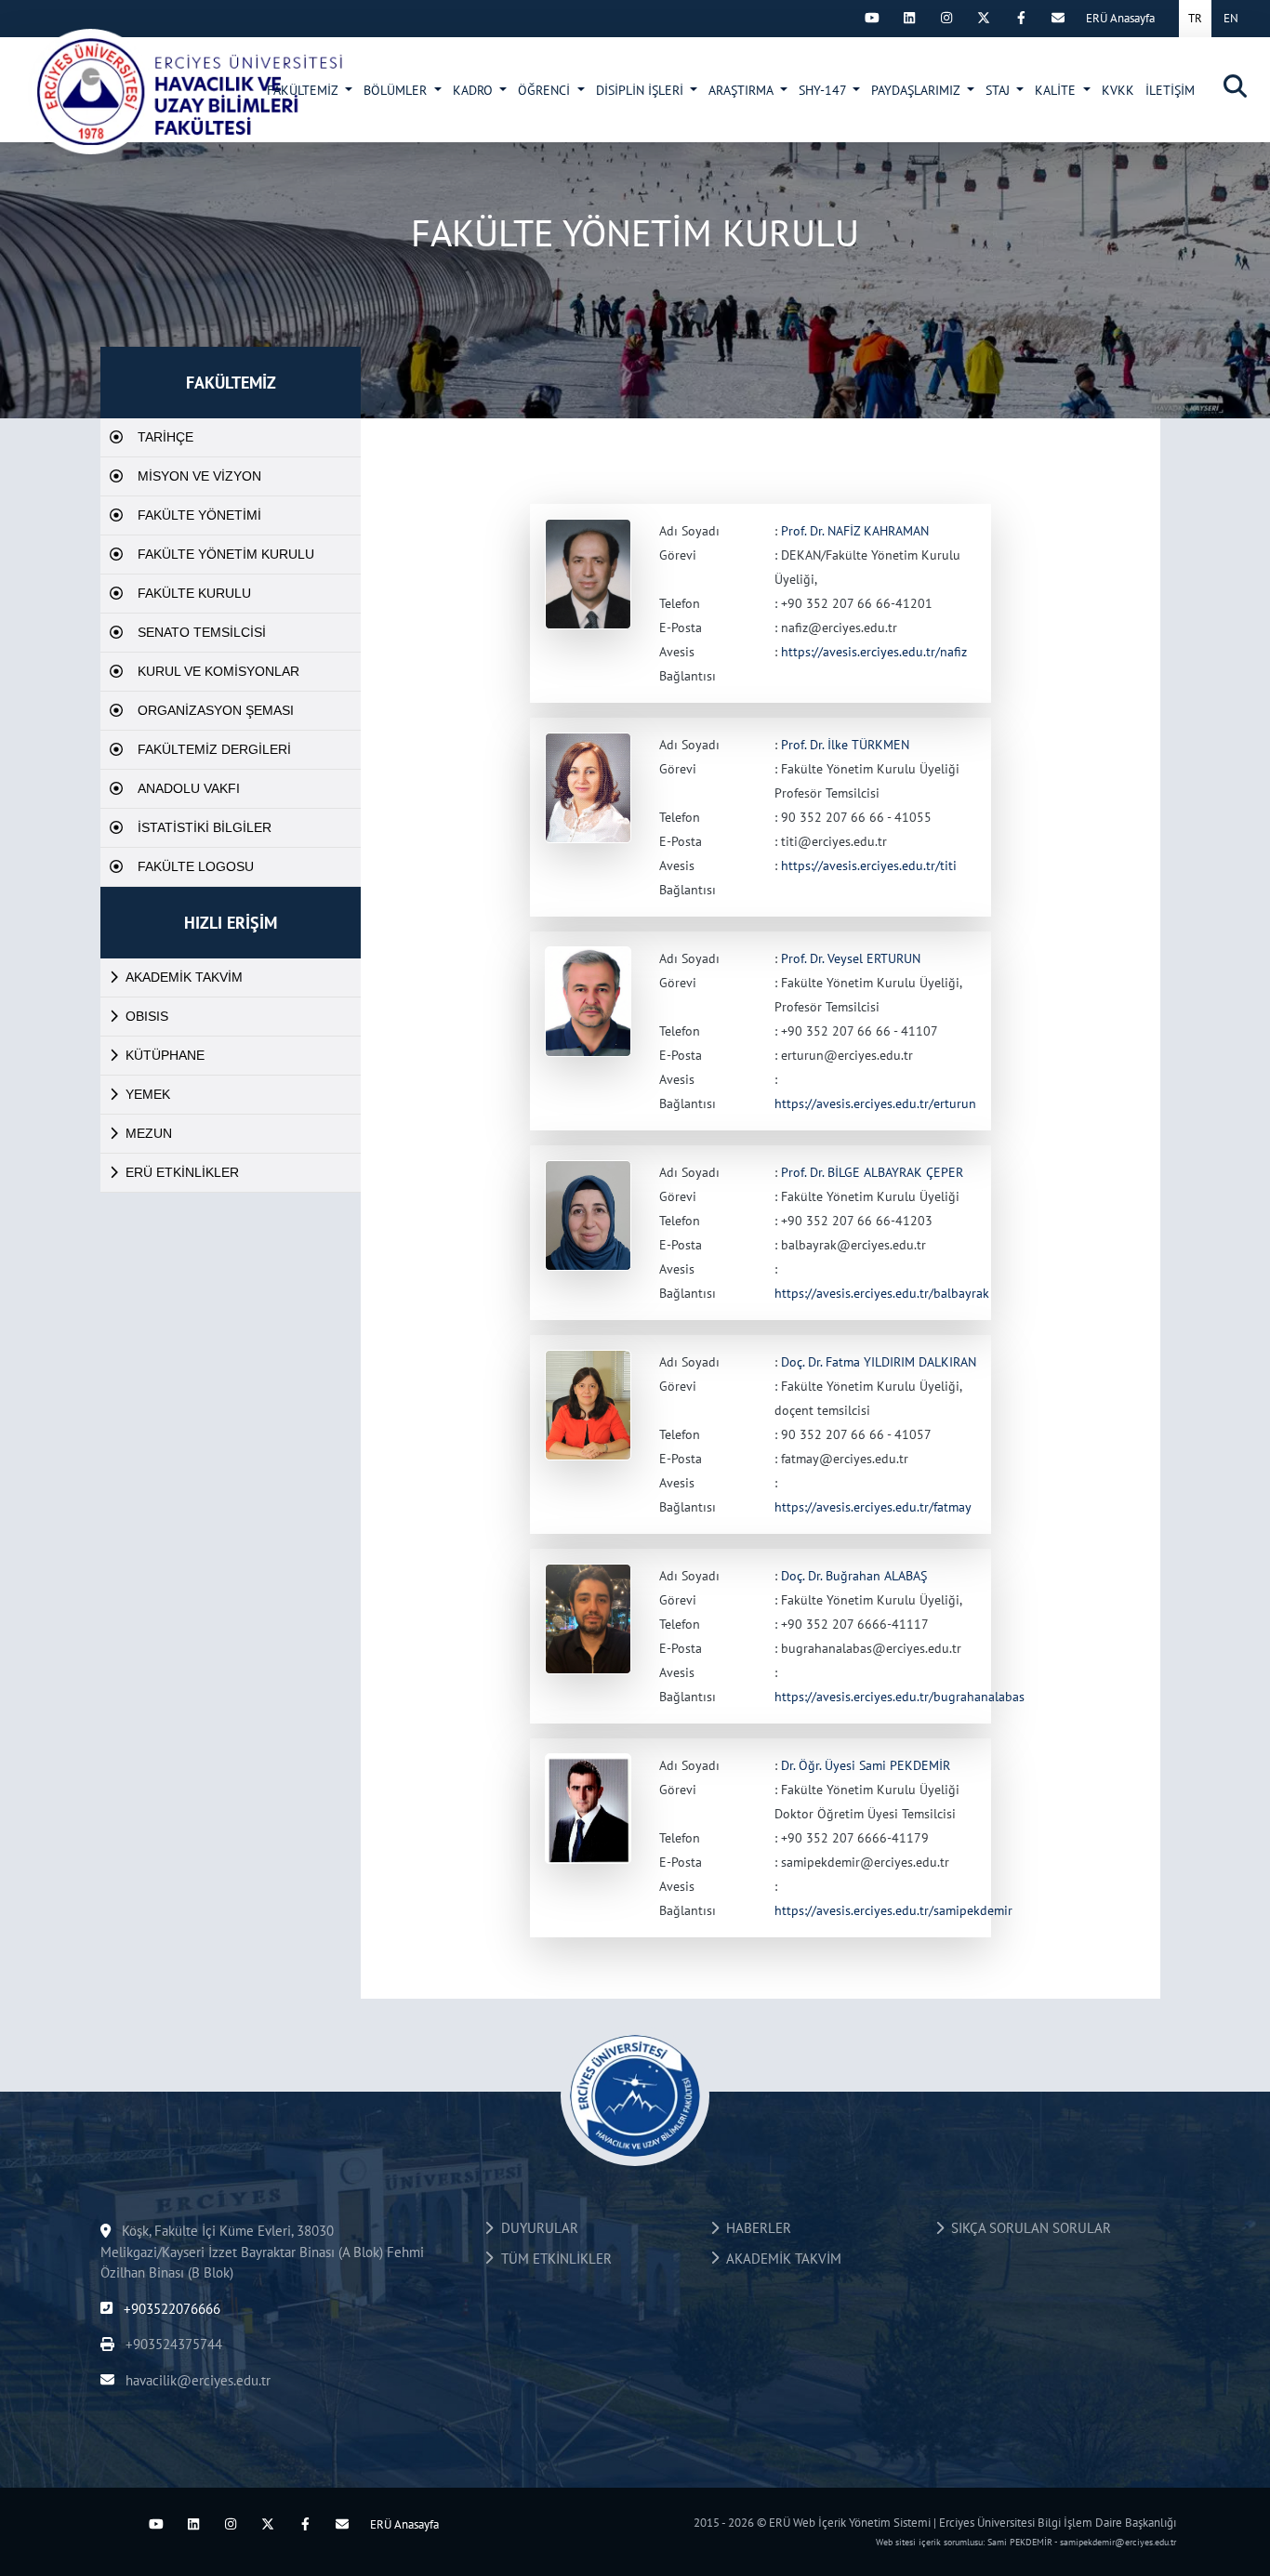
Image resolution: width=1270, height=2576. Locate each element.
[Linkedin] (909, 18)
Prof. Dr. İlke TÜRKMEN (845, 745)
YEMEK (148, 1094)
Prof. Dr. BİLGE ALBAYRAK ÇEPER (872, 1172)
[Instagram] (946, 18)
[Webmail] (1058, 18)
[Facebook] (1021, 18)
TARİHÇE (165, 437)
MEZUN (149, 1133)
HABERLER (755, 2228)
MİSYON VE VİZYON (199, 476)
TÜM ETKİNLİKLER (553, 2259)
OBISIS (147, 1016)
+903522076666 (170, 2309)
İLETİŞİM (1170, 90)
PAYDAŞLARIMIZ (917, 90)
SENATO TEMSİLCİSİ (202, 632)
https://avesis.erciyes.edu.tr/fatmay (873, 1507)
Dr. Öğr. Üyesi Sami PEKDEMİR (866, 1765)
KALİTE (1057, 90)
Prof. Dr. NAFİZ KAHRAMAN (855, 531)
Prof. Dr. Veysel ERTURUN (851, 958)
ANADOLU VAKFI (189, 788)
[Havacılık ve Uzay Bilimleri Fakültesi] (187, 91)
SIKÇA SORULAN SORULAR (1027, 2228)
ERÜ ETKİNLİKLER (182, 1172)
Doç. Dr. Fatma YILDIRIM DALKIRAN (879, 1362)
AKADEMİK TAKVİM (184, 977)
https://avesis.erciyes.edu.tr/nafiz (874, 652)
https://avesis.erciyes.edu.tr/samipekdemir (893, 1910)
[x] (984, 18)
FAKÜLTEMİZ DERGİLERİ (214, 749)
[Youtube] (872, 18)
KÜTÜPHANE (165, 1055)
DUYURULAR (536, 2228)
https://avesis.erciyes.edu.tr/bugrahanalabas (900, 1697)
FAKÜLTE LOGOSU (196, 866)
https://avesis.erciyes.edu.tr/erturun (875, 1103)
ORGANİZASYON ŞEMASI (216, 710)
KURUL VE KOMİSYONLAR (218, 671)
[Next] (835, 18)
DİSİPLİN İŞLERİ (642, 90)
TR (1195, 18)
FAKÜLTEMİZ (304, 90)
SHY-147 (824, 90)
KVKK (1118, 90)
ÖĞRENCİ (546, 90)
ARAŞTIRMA (742, 90)
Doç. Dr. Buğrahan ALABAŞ (854, 1576)
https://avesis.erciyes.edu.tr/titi (869, 865)
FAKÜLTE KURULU (194, 593)
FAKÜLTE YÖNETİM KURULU (226, 554)
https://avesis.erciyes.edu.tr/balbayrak (882, 1293)
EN (1231, 18)
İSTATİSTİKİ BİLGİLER (205, 827)
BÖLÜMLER (397, 90)
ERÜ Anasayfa (1120, 18)
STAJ (999, 90)
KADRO (475, 90)
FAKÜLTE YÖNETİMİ (199, 515)
